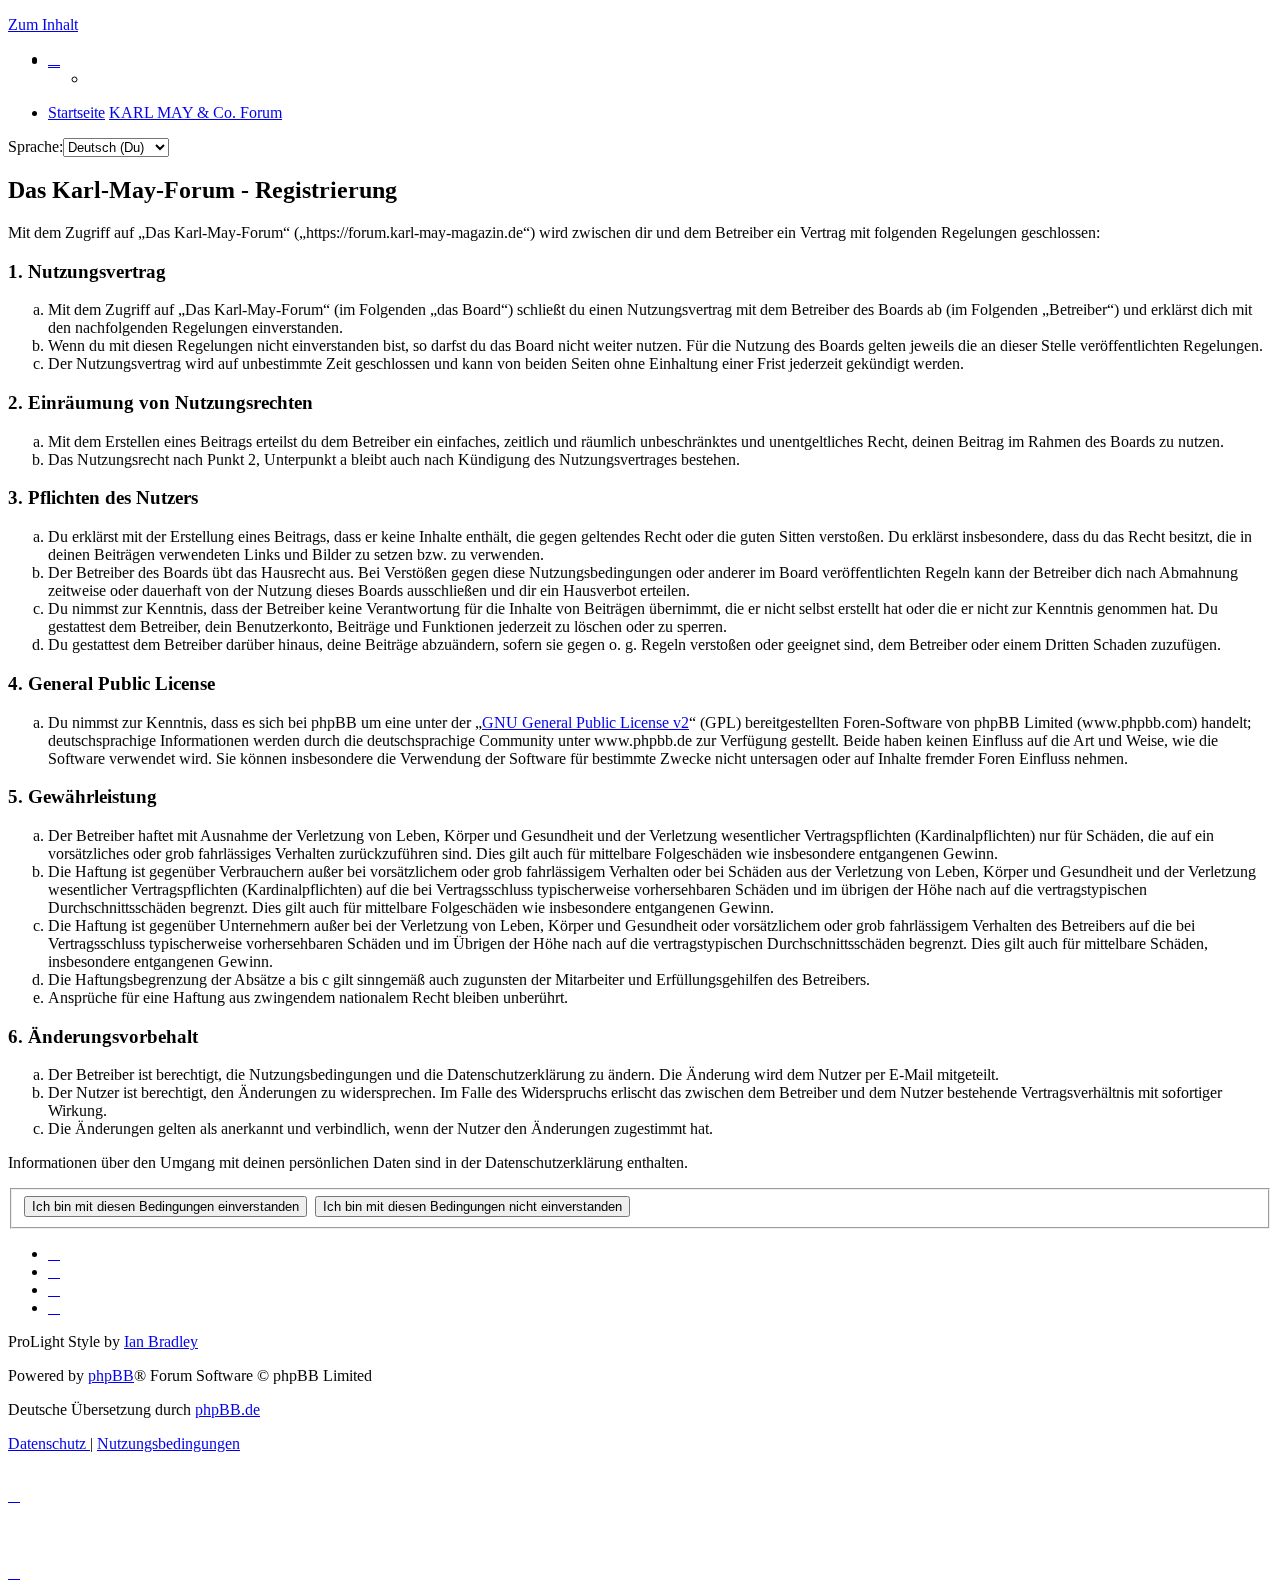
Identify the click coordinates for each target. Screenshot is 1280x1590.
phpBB (111, 1375)
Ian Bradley (161, 1341)
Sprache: (35, 146)
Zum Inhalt (43, 24)
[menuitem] (54, 58)
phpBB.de (227, 1409)
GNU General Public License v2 (585, 722)
